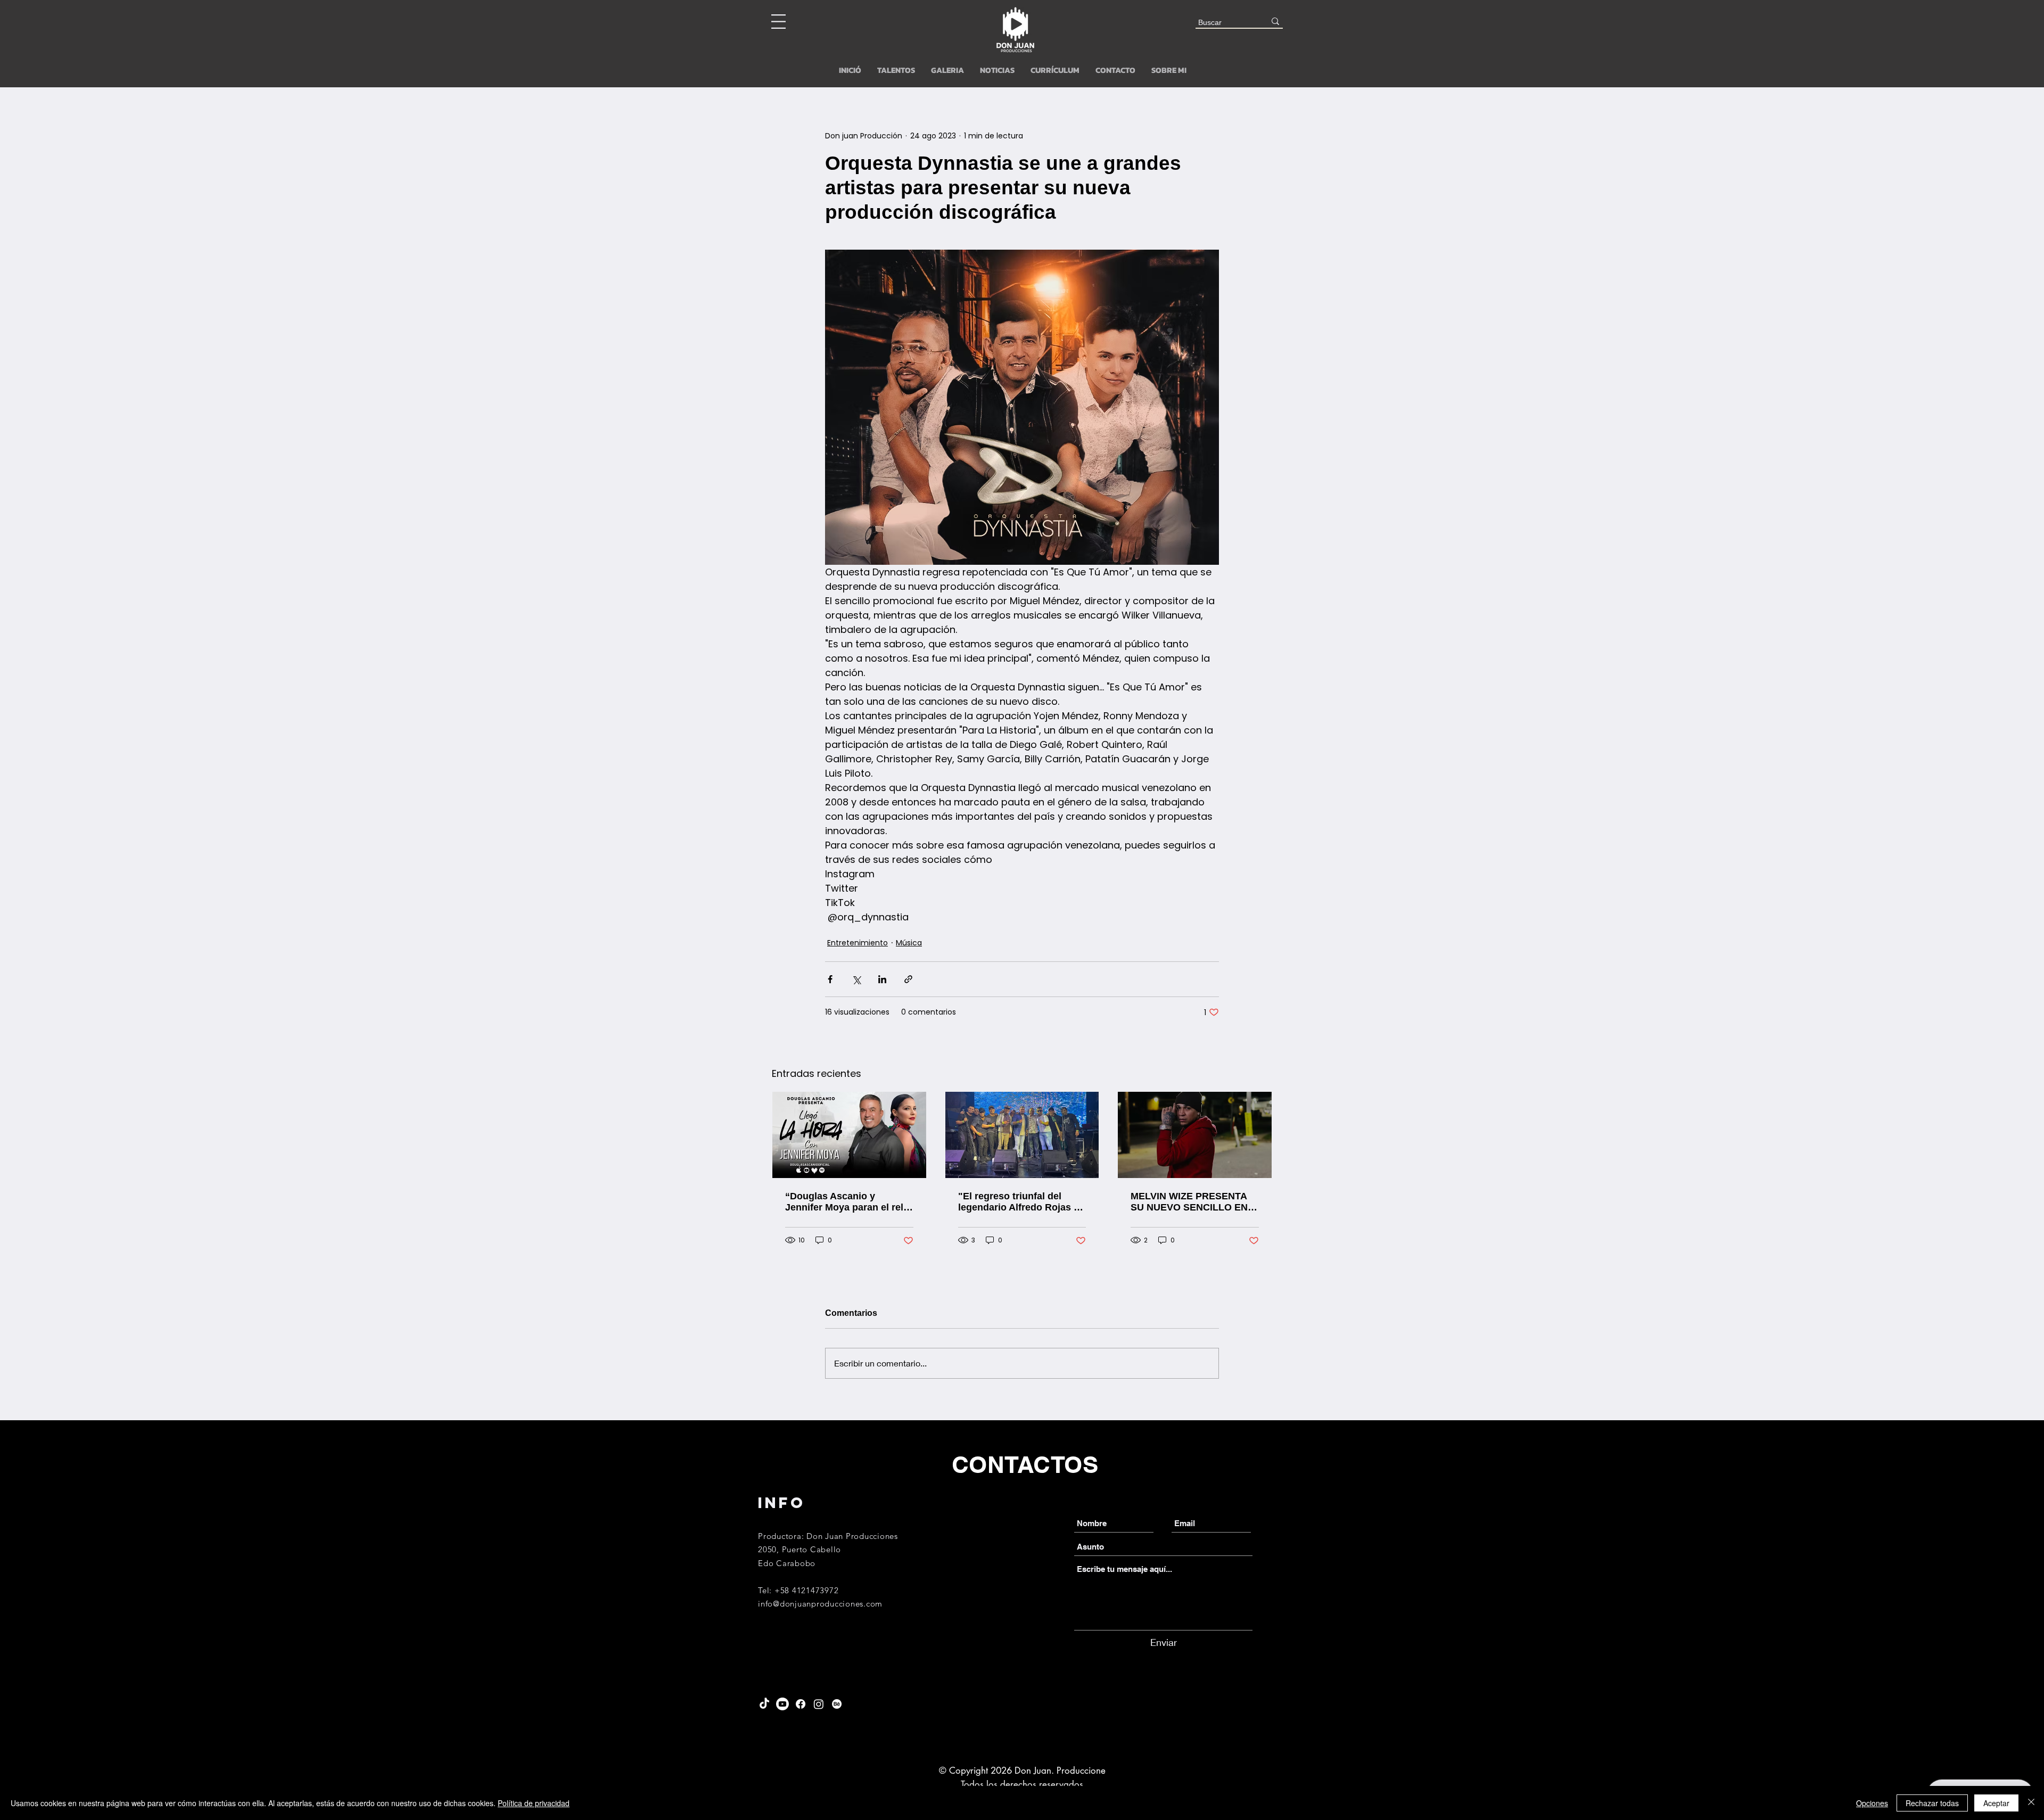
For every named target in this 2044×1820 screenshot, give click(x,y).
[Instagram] (819, 1704)
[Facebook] (801, 1704)
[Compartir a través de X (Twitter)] (856, 979)
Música (909, 943)
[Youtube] (782, 1704)
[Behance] (837, 1704)
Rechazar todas (1932, 1803)
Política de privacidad (534, 1803)
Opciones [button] (1872, 1803)
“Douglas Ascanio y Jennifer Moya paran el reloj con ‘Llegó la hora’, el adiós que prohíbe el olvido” (848, 1202)
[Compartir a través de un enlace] (908, 979)
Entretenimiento (858, 943)
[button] (778, 22)
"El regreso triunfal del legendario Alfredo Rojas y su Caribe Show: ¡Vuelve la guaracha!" (1019, 1202)
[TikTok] (764, 1704)
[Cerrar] (2031, 1803)
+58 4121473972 (807, 1590)
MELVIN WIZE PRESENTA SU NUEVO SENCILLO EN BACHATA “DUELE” (1189, 1202)
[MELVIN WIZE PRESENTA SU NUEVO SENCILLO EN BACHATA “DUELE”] (1195, 1135)
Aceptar (1996, 1803)
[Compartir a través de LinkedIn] (882, 979)
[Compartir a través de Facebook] (830, 979)
